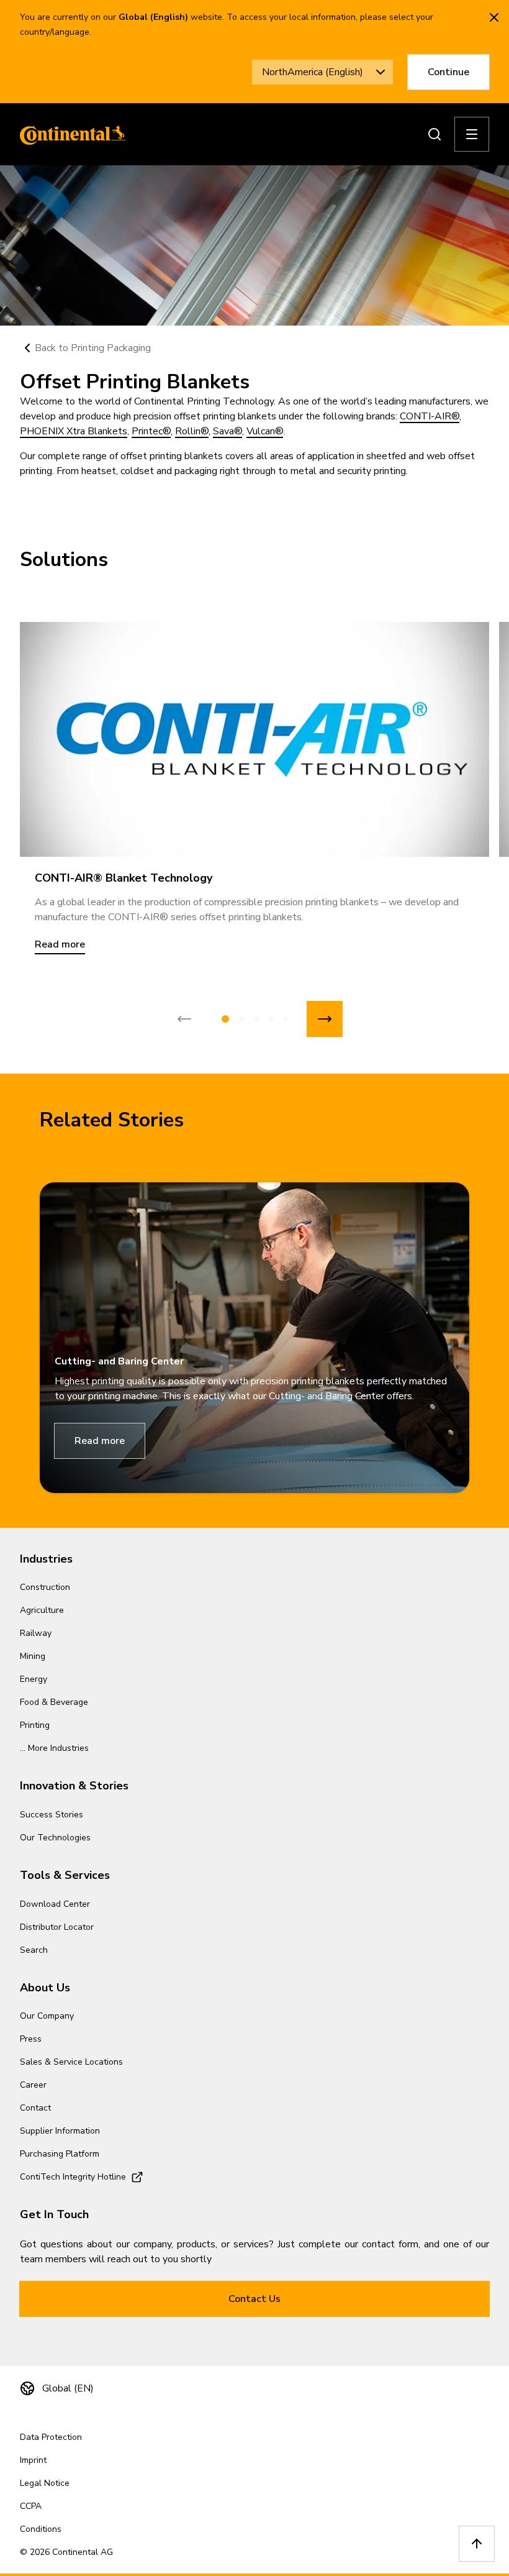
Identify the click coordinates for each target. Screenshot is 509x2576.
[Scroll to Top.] (477, 2544)
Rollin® (192, 431)
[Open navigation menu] (472, 134)
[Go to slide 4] (271, 1019)
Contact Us (254, 2299)
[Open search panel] (435, 134)
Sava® (227, 431)
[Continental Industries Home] (70, 134)
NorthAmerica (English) (313, 72)
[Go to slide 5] (286, 1019)
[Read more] (254, 739)
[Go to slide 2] (241, 1019)
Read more (100, 1441)
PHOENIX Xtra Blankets (74, 431)
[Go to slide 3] (256, 1019)
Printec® (151, 431)
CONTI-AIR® (430, 416)
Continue (448, 72)
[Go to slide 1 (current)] (225, 1019)
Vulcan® (265, 431)
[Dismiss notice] (494, 17)
